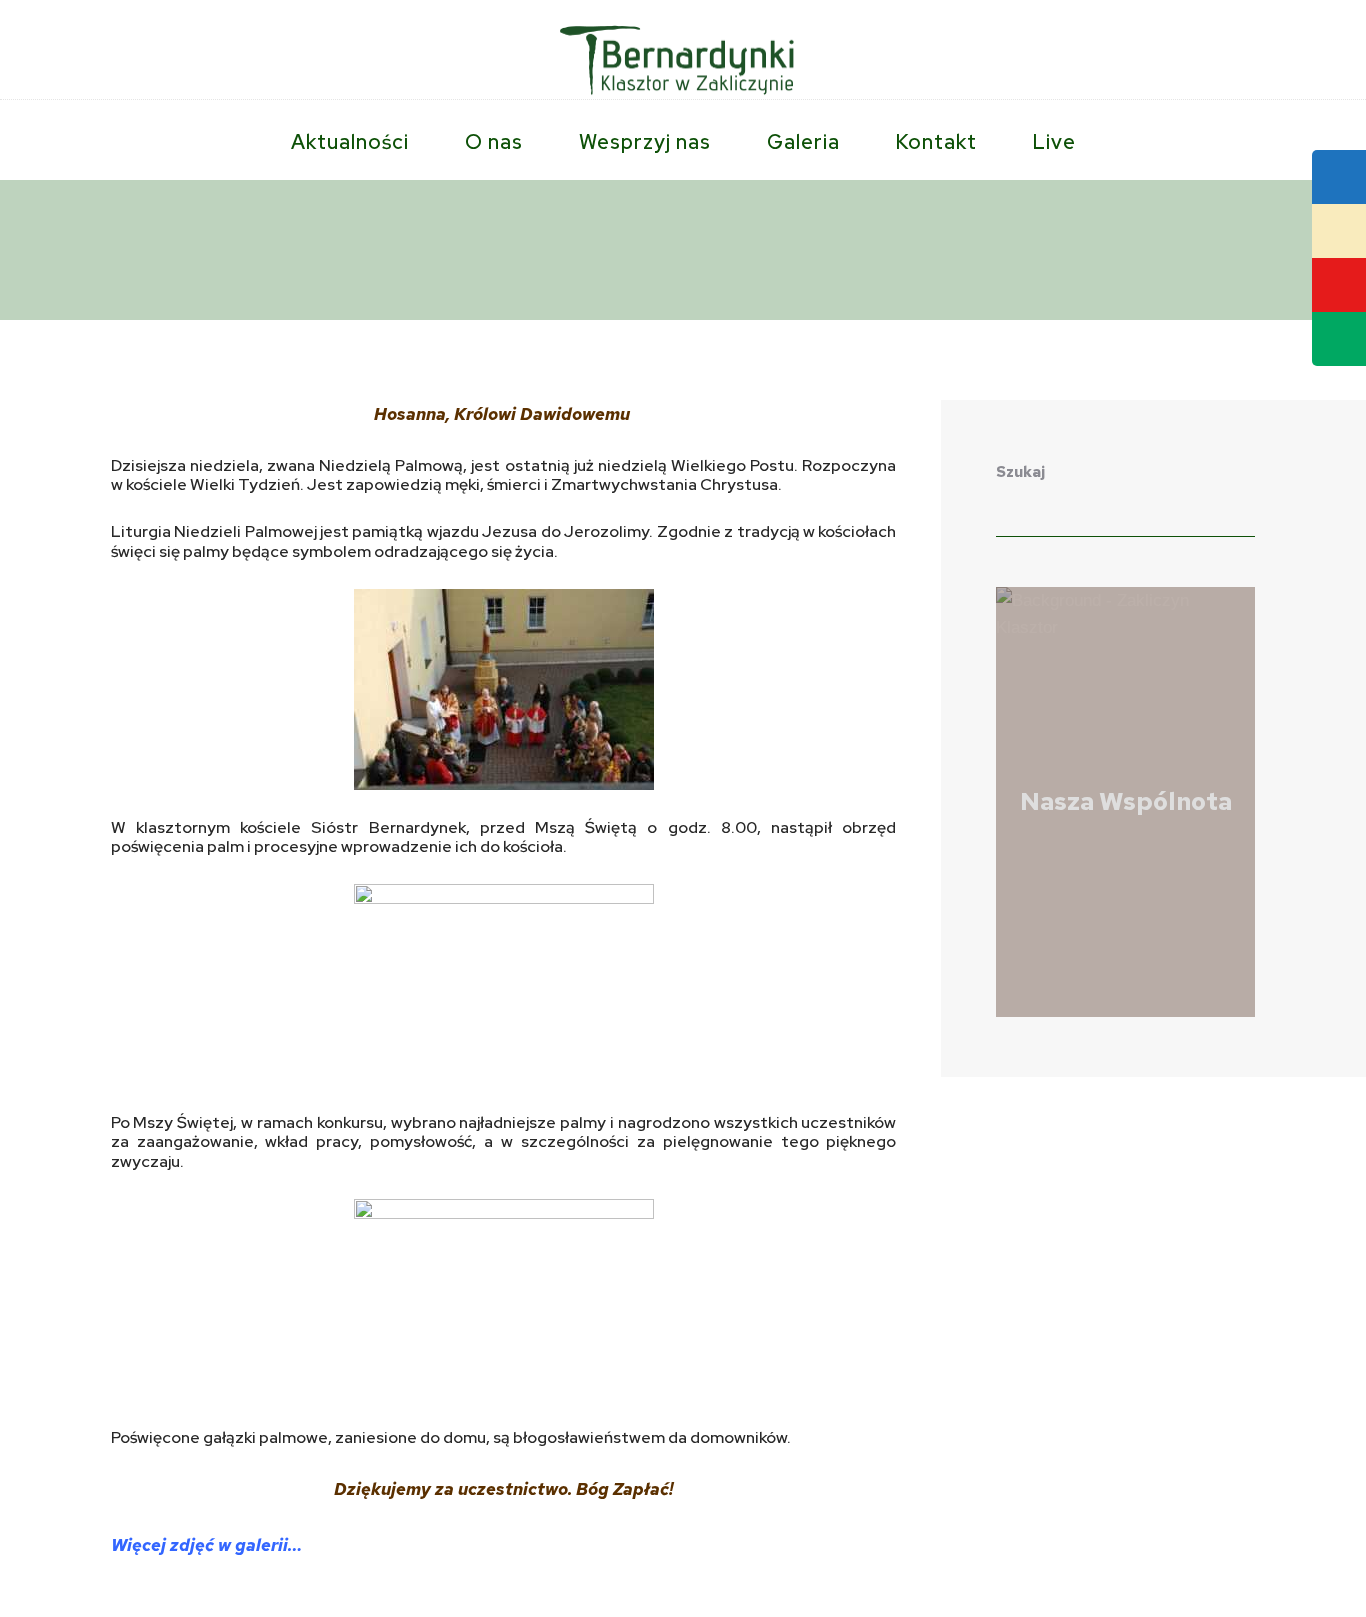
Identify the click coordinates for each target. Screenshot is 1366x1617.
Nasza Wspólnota (1126, 801)
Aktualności (180, 254)
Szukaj (1020, 472)
